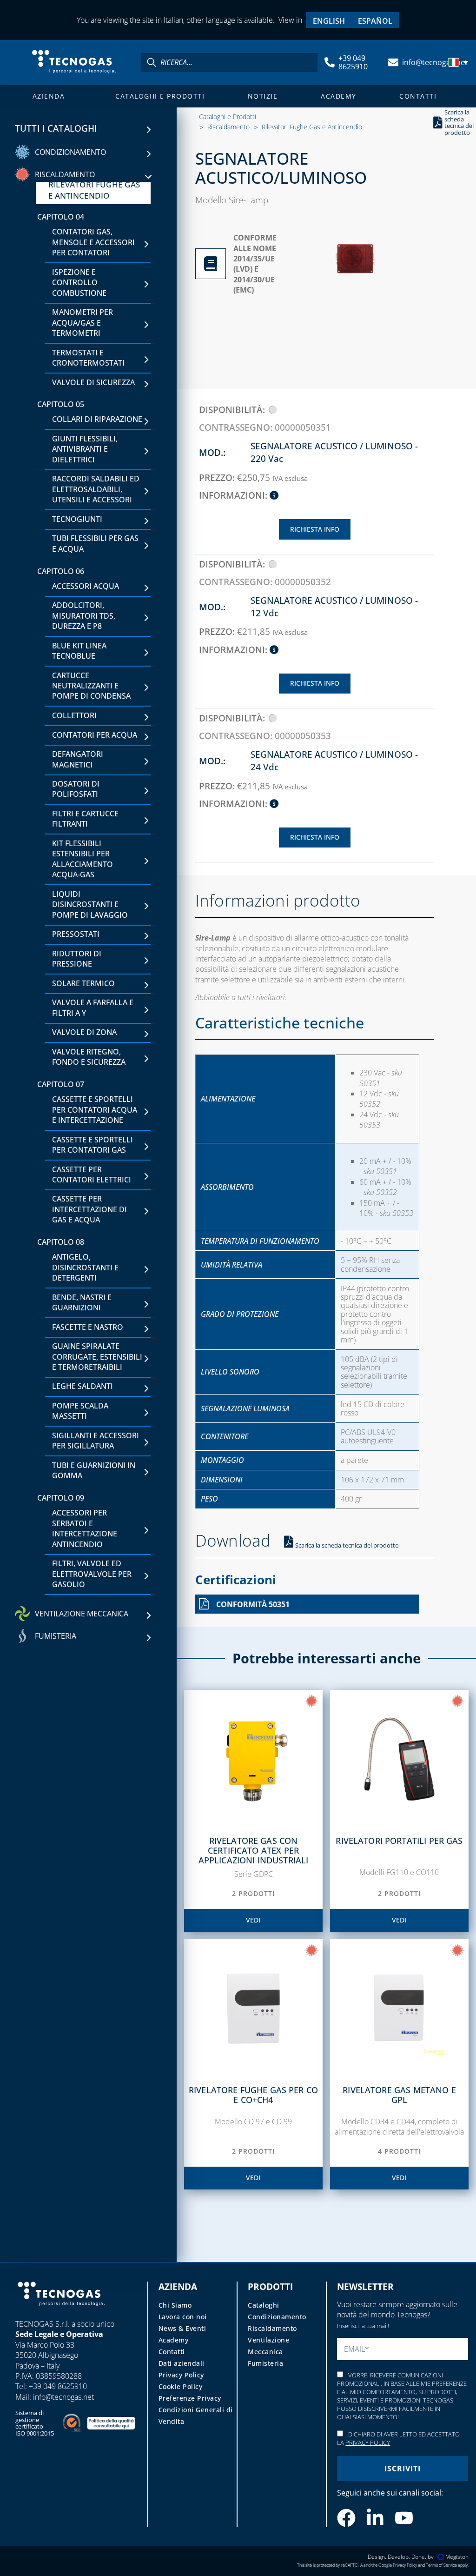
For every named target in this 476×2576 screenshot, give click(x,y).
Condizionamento (277, 2317)
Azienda (49, 96)
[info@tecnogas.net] (393, 62)
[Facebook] (346, 2518)
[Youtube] (404, 2518)
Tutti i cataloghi (56, 128)
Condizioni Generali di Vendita (196, 2416)
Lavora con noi (183, 2317)
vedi (253, 1920)
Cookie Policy (181, 2386)
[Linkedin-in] (375, 2518)
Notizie (263, 96)
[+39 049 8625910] (330, 62)
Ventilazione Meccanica (268, 2346)
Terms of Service (441, 2565)
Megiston (457, 2557)
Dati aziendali (182, 2363)
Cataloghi (264, 2305)
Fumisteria (265, 2363)
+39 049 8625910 (353, 62)
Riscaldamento (228, 127)
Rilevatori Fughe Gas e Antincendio (312, 127)
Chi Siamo (175, 2305)
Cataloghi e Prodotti (160, 96)
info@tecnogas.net (435, 62)
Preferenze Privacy (190, 2398)
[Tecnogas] (61, 2314)
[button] (459, 62)
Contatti (418, 96)
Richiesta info (315, 529)
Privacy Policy (181, 2375)
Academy (339, 96)
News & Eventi (182, 2328)
